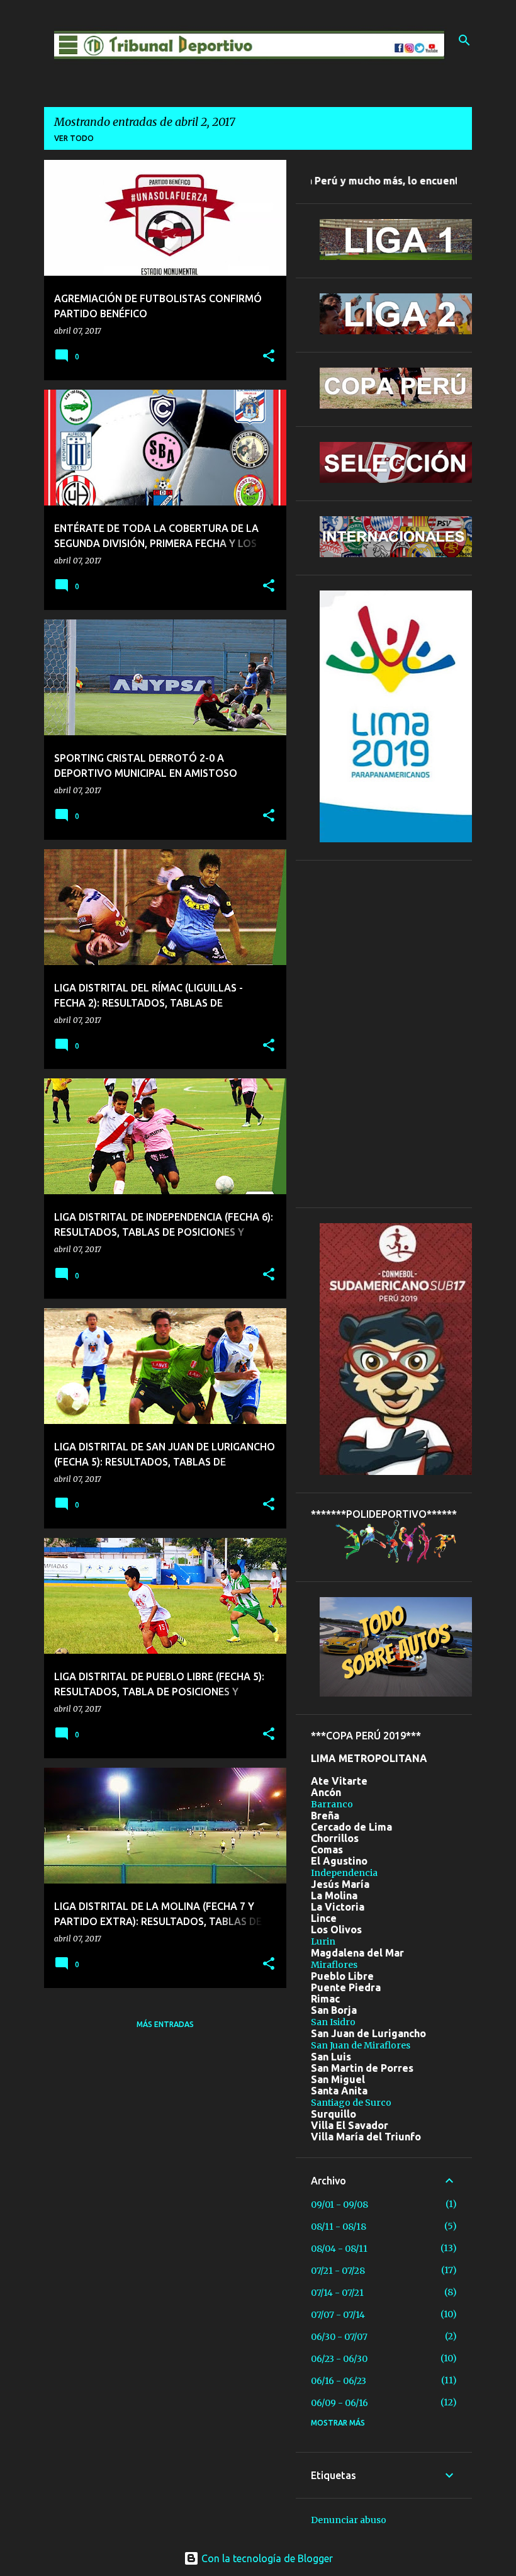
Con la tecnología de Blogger (266, 2558)
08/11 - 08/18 (339, 2227)
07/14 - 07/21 (337, 2293)
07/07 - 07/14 (338, 2315)
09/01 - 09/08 (339, 2205)
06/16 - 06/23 (339, 2381)
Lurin (323, 1941)
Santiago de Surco (351, 2103)
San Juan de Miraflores (361, 2045)
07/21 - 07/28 (338, 2271)
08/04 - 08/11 (339, 2249)
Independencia (344, 1873)
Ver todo (74, 138)
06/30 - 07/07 (339, 2337)
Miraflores (334, 1965)
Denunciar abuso (349, 2520)
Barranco (332, 1804)
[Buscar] (464, 40)
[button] (269, 357)
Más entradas (165, 2024)
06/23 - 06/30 (339, 2359)
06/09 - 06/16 (339, 2403)
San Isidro (333, 2022)
